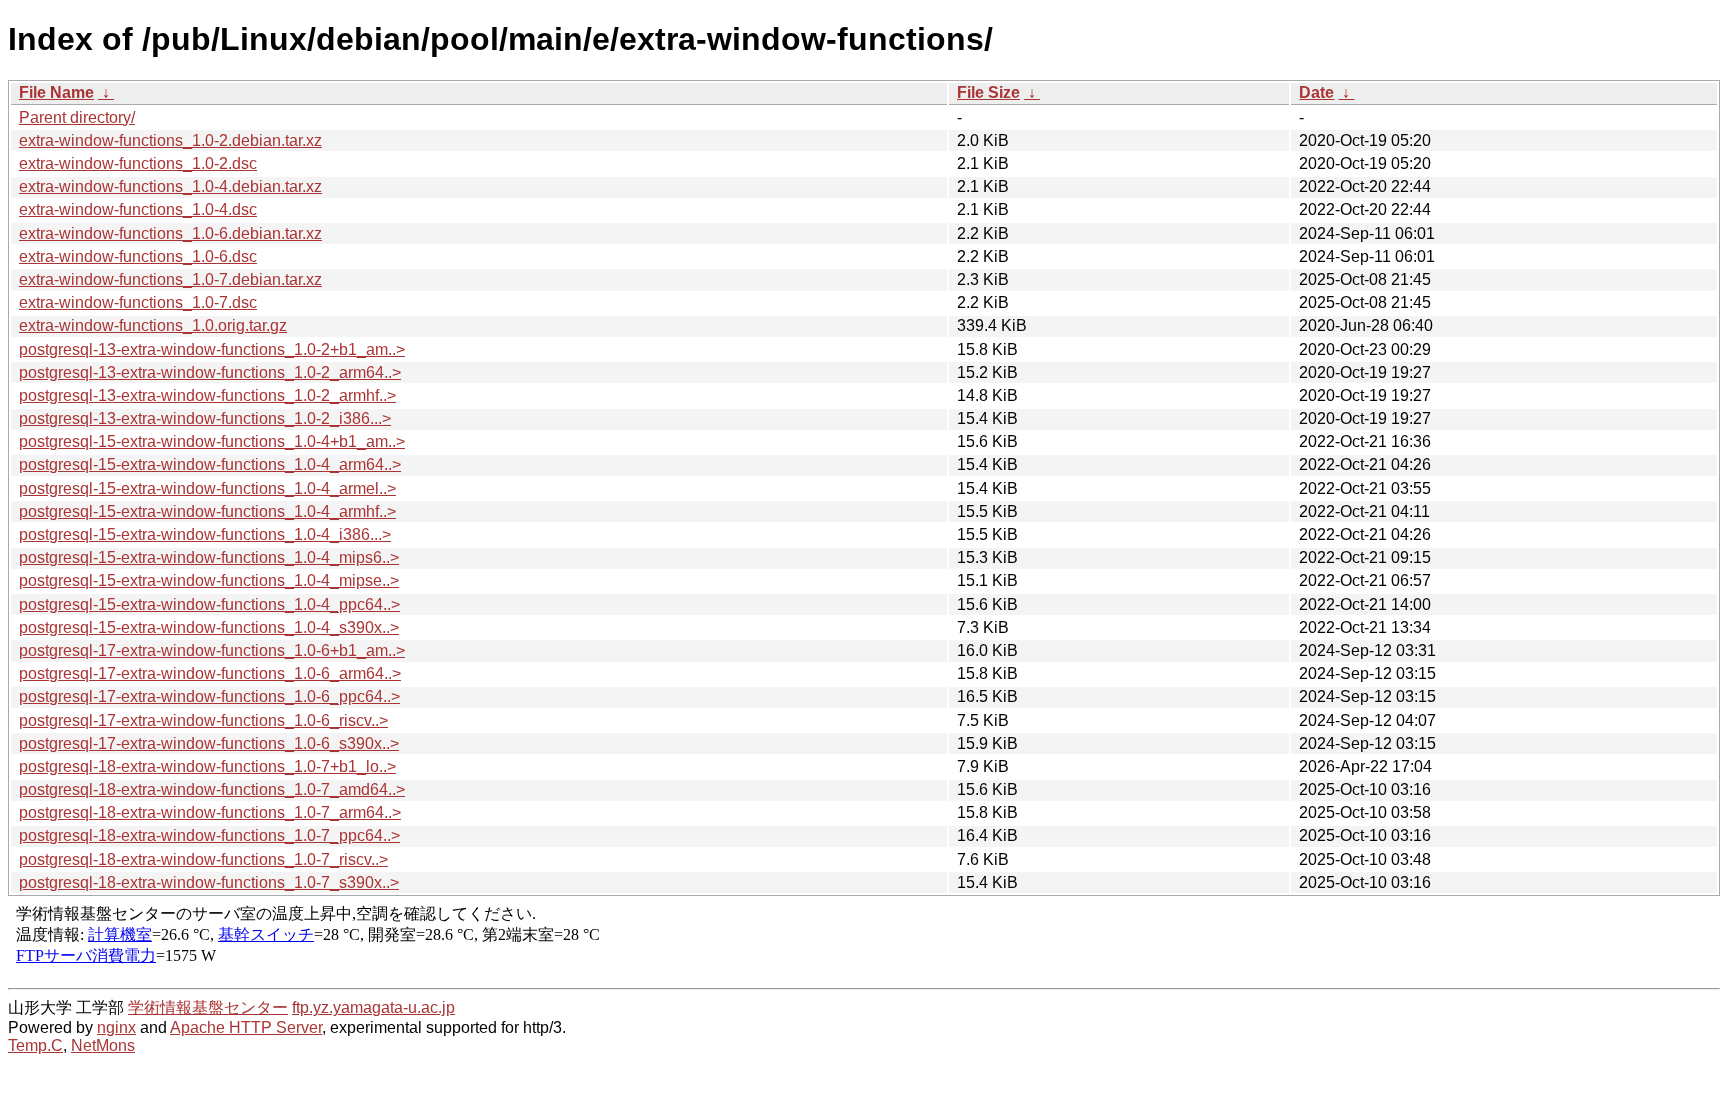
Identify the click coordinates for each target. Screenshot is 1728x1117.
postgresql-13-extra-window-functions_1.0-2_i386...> (205, 418)
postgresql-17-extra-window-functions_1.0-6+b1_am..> (212, 650)
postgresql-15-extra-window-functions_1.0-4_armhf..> (207, 511)
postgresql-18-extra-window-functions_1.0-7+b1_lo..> (207, 766)
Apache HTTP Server (246, 1027)
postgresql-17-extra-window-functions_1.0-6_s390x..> (209, 743)
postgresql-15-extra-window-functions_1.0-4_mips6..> (209, 557)
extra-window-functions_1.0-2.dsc (138, 163)
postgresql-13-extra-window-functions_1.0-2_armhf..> (207, 395)
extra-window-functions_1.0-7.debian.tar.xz (170, 279)
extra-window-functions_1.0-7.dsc (138, 302)
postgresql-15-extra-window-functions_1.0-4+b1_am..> (212, 441)
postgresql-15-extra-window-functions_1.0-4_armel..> (207, 488)
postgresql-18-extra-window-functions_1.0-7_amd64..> (212, 789)
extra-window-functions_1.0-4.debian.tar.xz (170, 186)
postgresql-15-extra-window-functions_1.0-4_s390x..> (209, 627)
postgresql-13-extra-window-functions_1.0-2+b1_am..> (212, 349)
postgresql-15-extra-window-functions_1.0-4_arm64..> (210, 464)
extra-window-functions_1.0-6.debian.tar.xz (170, 233)
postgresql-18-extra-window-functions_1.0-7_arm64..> (210, 812)
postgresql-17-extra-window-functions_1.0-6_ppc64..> (209, 696)
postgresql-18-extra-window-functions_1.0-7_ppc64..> (209, 835)
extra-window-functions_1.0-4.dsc (138, 209)
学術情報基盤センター (208, 1007)
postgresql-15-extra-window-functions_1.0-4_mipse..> (209, 580)
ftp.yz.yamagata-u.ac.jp (373, 1007)
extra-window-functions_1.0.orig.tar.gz (153, 325)
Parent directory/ (77, 117)
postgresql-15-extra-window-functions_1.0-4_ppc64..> (209, 604)
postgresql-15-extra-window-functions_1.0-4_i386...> (205, 534)
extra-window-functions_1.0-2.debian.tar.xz (170, 140)
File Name (56, 92)
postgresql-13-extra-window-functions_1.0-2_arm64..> (210, 372)
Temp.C (35, 1045)
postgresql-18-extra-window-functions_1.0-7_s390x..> (209, 882)
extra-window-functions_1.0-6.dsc (138, 256)
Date (1316, 92)
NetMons (103, 1045)
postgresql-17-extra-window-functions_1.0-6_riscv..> (203, 720)
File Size (988, 92)
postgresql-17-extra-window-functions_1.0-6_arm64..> (210, 673)
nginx (116, 1027)
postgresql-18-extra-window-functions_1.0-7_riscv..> (203, 859)
